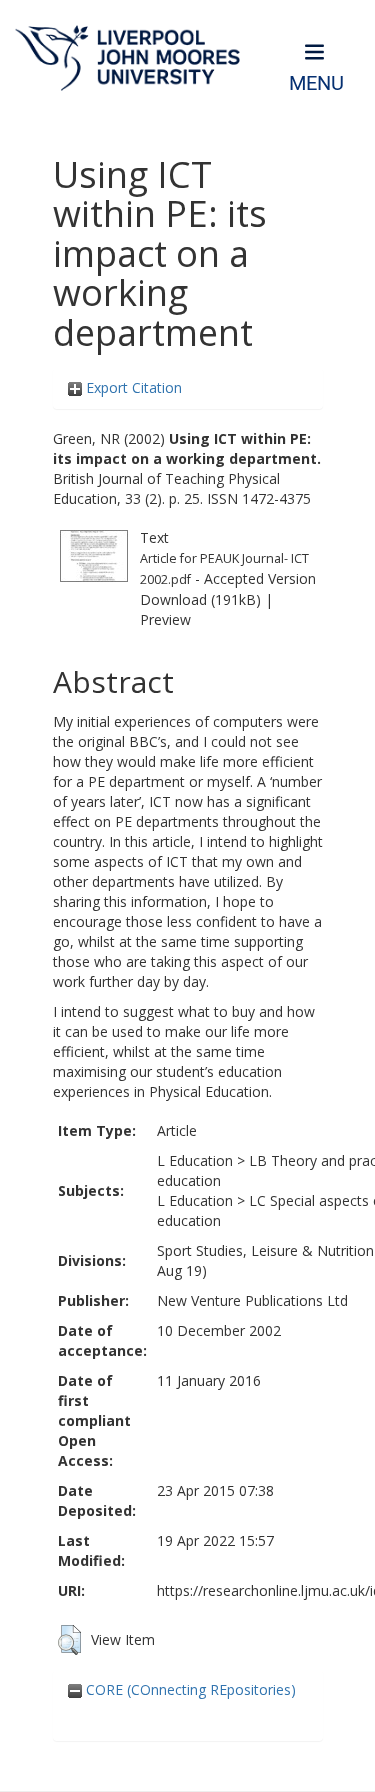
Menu (316, 83)
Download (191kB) (200, 599)
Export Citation (132, 387)
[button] (69, 1640)
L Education (195, 1160)
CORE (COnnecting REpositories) (189, 1689)
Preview (165, 619)
